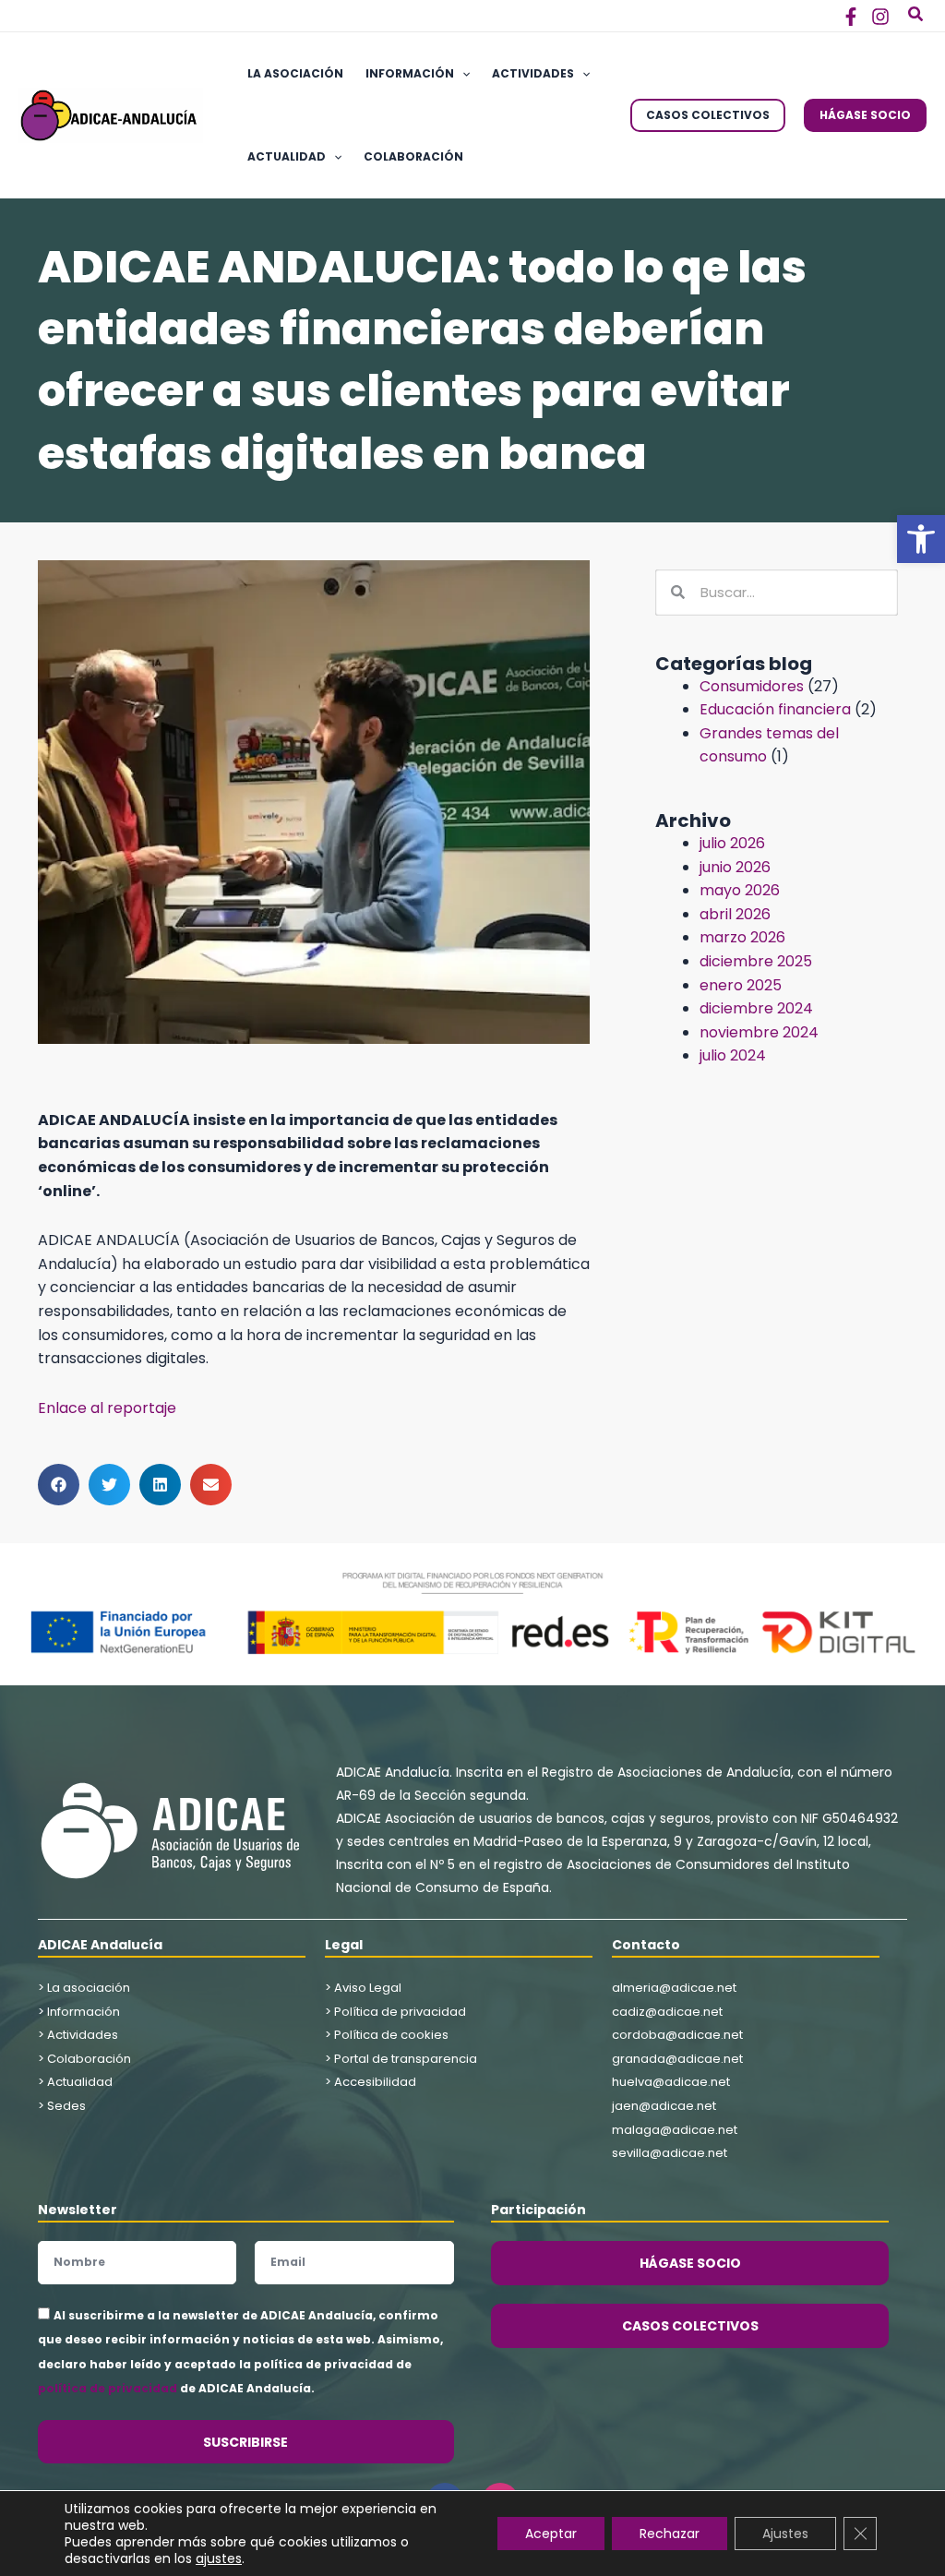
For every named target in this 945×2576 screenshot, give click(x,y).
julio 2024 (733, 1055)
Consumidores (752, 686)
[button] (921, 539)
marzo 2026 (742, 937)
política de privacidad (108, 2388)
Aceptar (551, 2534)
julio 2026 (732, 843)
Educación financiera (775, 709)
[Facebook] (851, 17)
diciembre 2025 (756, 961)
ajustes (219, 2558)
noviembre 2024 (759, 1032)
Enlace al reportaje (107, 1408)
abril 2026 (735, 914)
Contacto (646, 1945)
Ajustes (785, 2534)
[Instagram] (880, 17)
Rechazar (670, 2534)
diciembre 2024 (756, 1008)
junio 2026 (735, 867)
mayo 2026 (740, 890)
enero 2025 (741, 985)
